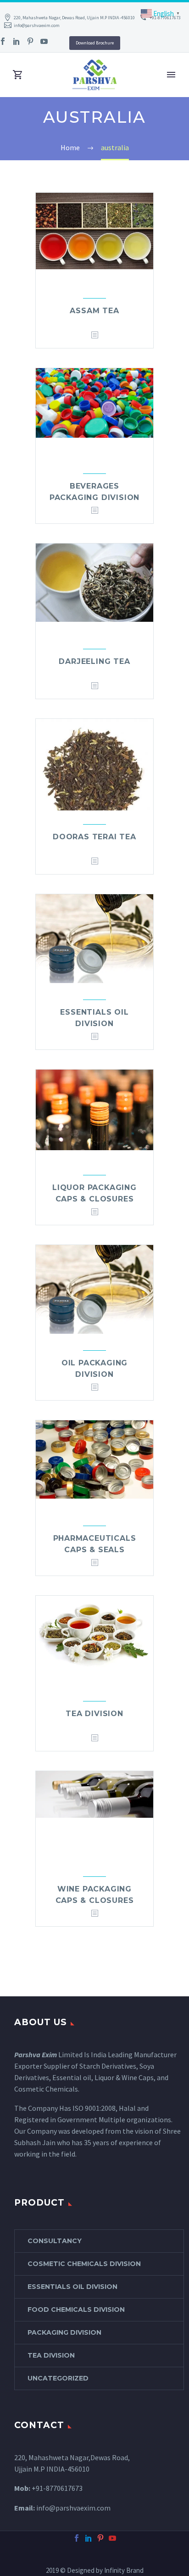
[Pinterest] (30, 41)
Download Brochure (95, 43)
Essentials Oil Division (72, 2287)
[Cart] (18, 75)
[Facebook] (77, 2538)
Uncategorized (58, 2378)
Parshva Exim (36, 2054)
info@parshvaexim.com (37, 25)
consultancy (55, 2241)
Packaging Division (64, 2332)
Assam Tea (94, 311)
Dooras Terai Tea (94, 837)
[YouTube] (44, 41)
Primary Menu (171, 75)
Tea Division (94, 1714)
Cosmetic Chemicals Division (84, 2264)
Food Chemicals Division (76, 2310)
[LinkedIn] (17, 41)
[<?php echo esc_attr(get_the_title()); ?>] (94, 335)
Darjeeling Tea (94, 661)
